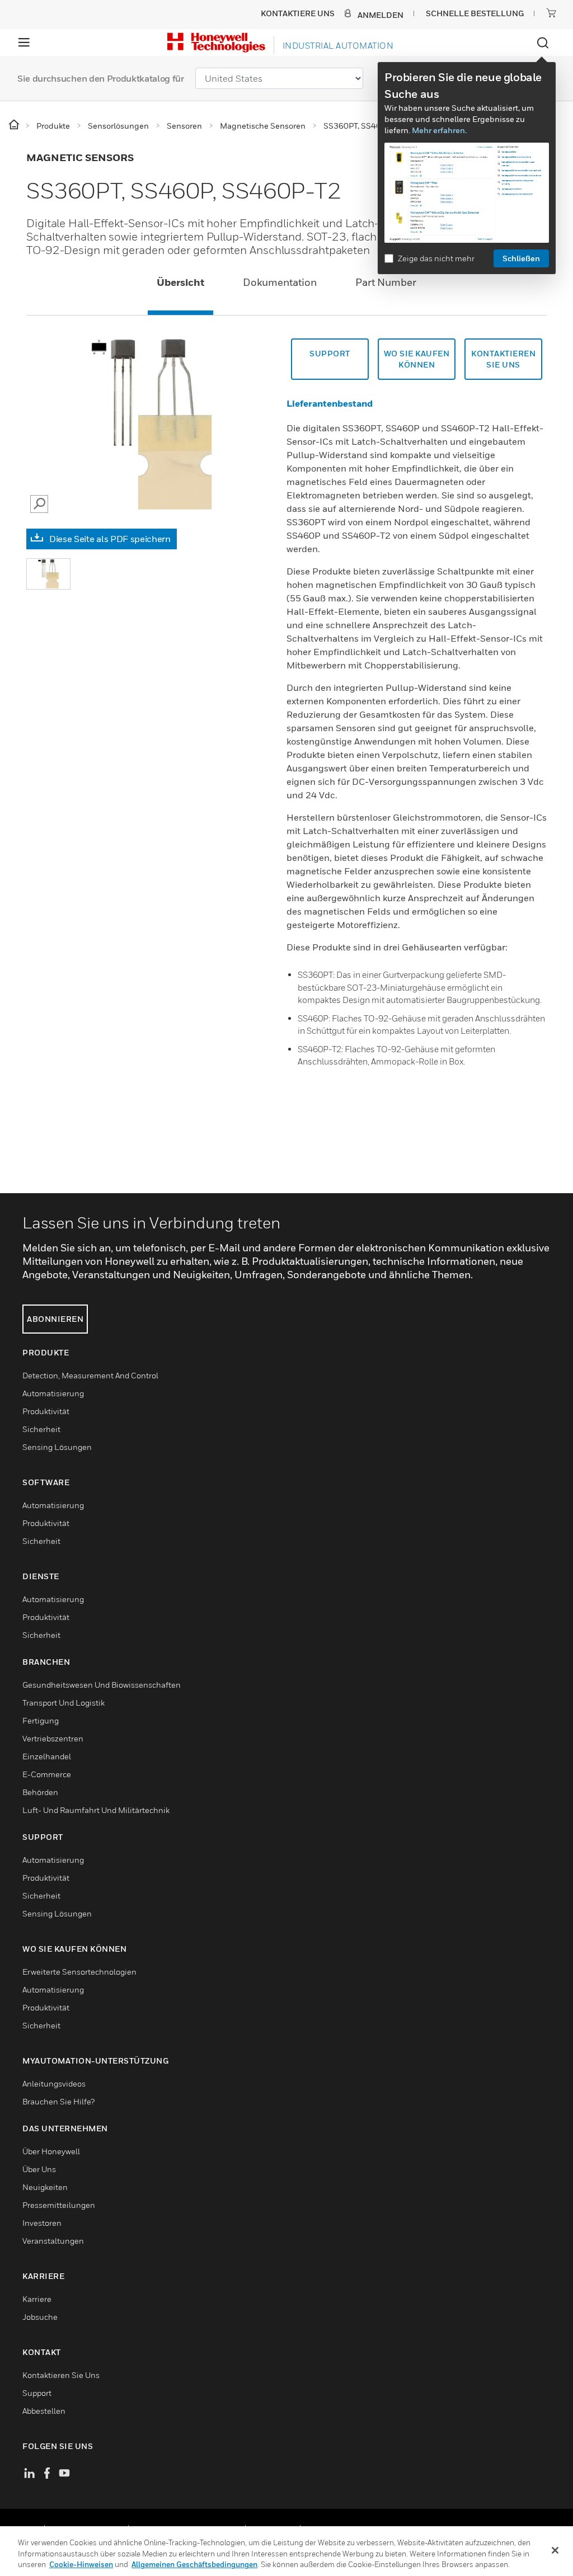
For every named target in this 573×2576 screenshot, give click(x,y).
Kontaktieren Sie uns (503, 359)
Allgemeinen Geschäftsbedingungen (194, 2564)
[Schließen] (555, 2550)
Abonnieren (55, 1319)
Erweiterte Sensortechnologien (79, 1972)
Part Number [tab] (386, 282)
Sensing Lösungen (57, 1447)
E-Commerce (47, 1774)
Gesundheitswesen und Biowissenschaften (102, 1685)
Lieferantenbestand (330, 403)
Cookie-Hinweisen (81, 2564)
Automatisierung (53, 1393)
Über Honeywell (51, 2151)
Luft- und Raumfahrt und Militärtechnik (96, 1810)
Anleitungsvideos (54, 2083)
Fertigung (41, 1720)
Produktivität (46, 1411)
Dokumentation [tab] (280, 282)
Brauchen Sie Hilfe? (58, 2101)
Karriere (37, 2299)
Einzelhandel (47, 1756)
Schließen (521, 258)
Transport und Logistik (64, 1703)
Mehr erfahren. (439, 130)
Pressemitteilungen (59, 2205)
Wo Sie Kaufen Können (417, 359)
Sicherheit (41, 1429)
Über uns (39, 2169)
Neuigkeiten (45, 2187)
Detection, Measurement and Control (90, 1375)
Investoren (42, 2223)
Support (330, 353)
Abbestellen (44, 2411)
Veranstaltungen (53, 2241)
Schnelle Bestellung (475, 13)
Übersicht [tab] (180, 282)
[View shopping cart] (551, 13)
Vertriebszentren (53, 1738)
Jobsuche (40, 2317)
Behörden (40, 1792)
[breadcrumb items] (15, 125)
